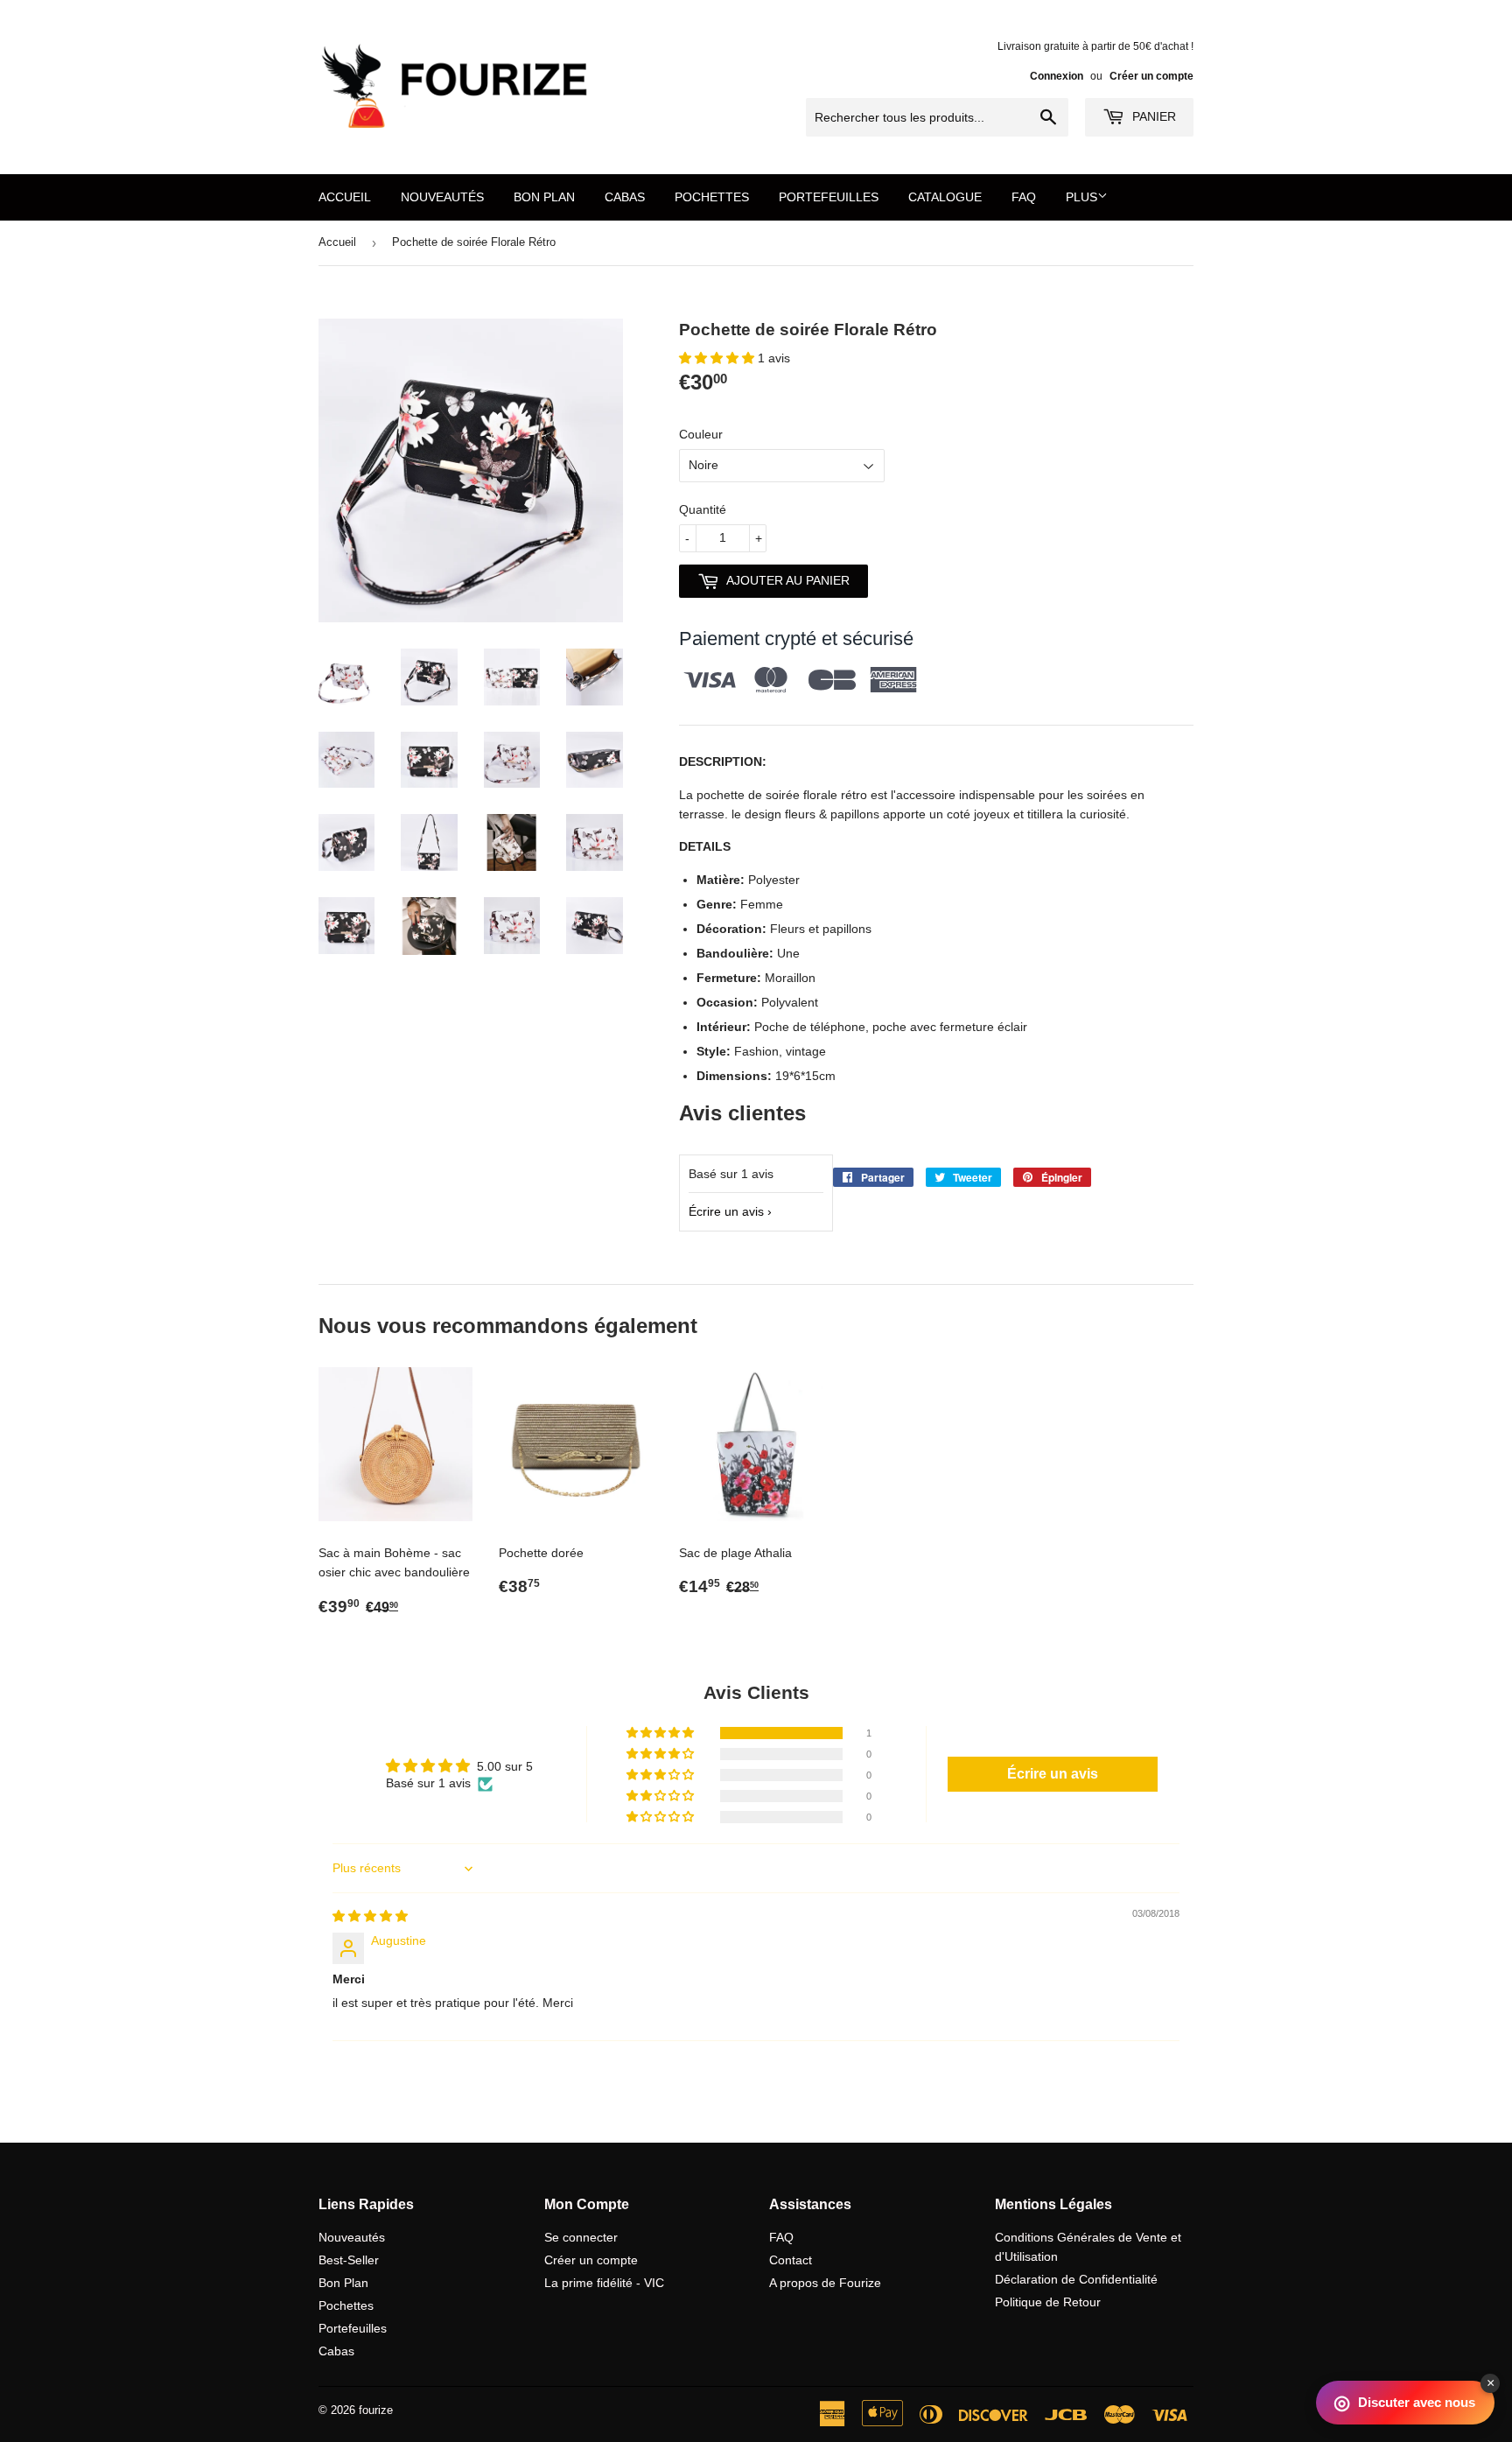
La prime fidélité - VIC (604, 2283)
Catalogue (945, 197)
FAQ (1024, 197)
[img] (370, 1916)
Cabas (625, 197)
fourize (376, 2410)
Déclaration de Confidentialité (1076, 2279)
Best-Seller (349, 2260)
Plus (1081, 197)
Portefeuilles (829, 197)
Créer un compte (1151, 76)
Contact (791, 2260)
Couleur (701, 434)
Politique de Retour (1048, 2302)
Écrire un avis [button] (1053, 1774)
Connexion (1057, 76)
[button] (718, 358)
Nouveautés (442, 197)
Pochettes (712, 197)
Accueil (345, 197)
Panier (1152, 116)
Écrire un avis (726, 1211)
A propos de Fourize (825, 2283)
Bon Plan (544, 197)
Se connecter (581, 2237)
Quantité (703, 509)
